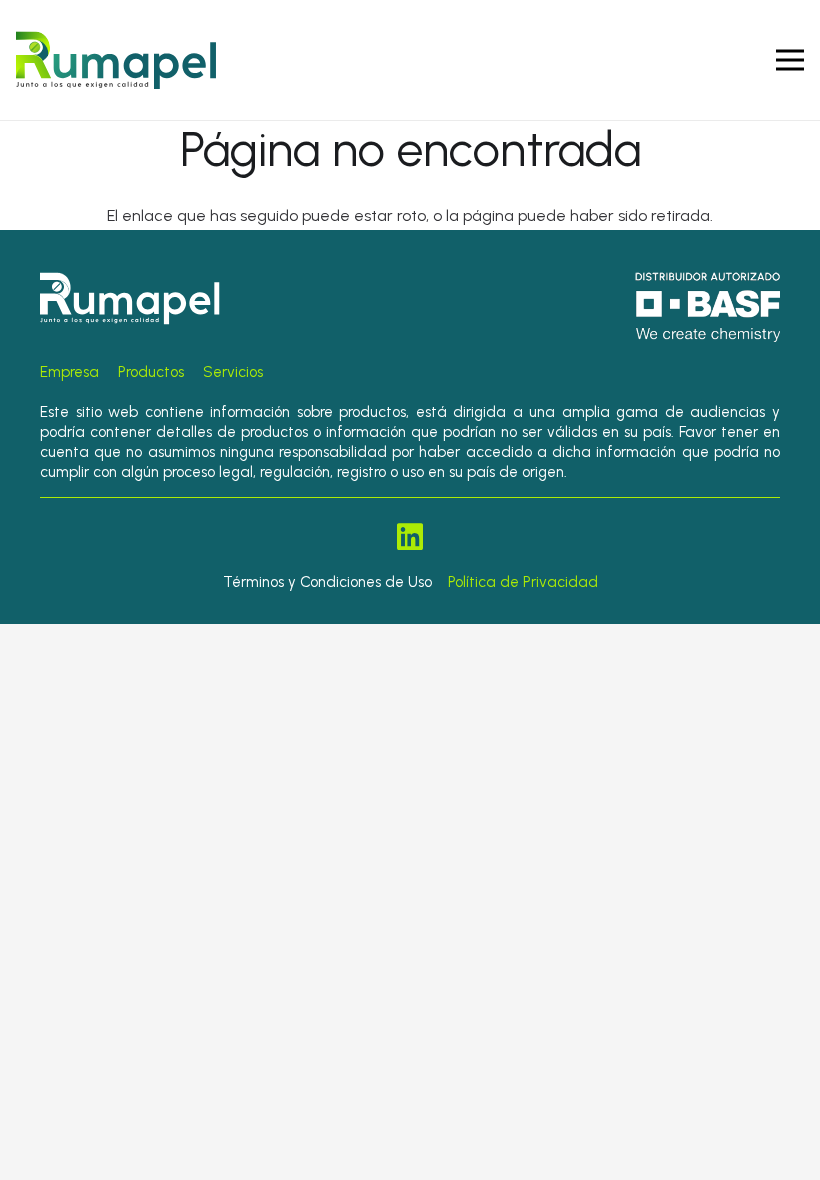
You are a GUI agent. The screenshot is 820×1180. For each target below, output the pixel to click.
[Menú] (790, 60)
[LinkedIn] (410, 537)
